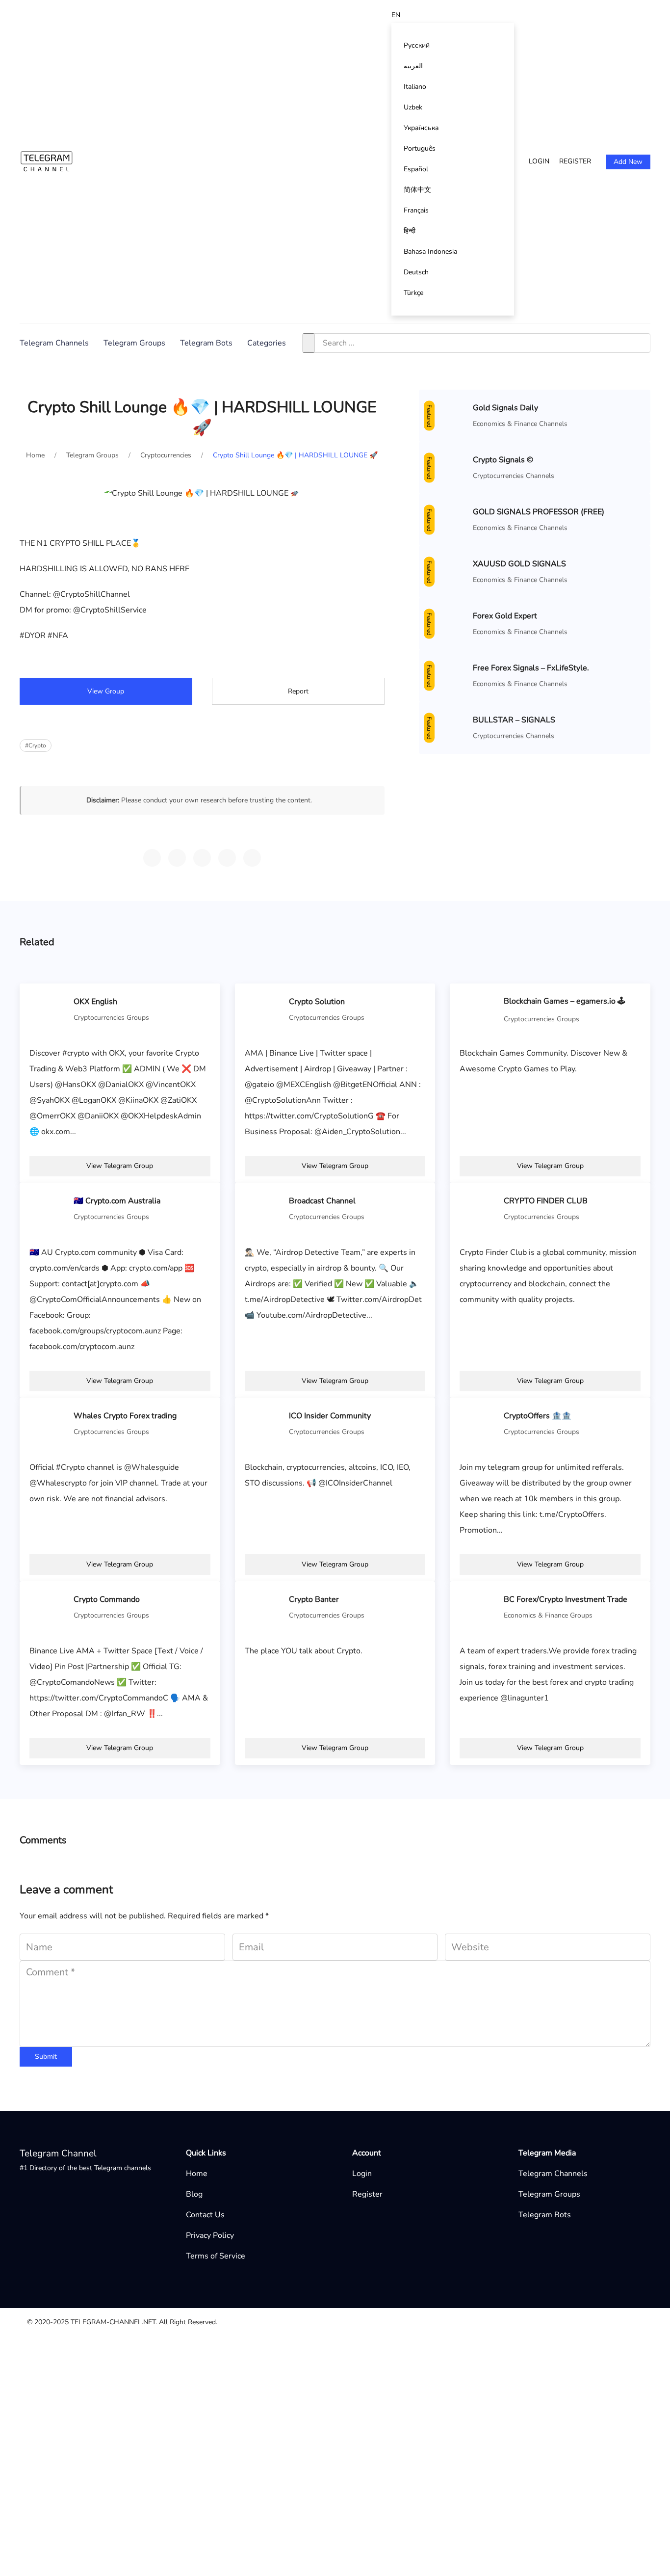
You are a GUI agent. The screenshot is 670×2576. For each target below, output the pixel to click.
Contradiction (340, 2392)
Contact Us (205, 2215)
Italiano (415, 87)
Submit (46, 2057)
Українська (421, 128)
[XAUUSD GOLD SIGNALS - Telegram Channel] (448, 571)
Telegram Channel (58, 2153)
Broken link (337, 2361)
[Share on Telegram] (152, 858)
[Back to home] (47, 161)
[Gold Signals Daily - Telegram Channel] (448, 415)
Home (197, 2174)
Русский (417, 45)
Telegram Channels (54, 343)
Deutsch (416, 272)
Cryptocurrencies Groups (111, 1018)
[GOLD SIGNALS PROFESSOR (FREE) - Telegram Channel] (448, 519)
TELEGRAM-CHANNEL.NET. (114, 2322)
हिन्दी (410, 231)
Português (420, 148)
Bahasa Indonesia (430, 252)
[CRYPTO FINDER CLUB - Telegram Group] (479, 1208)
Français (416, 210)
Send (444, 2510)
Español (416, 169)
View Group (106, 691)
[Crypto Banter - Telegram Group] (264, 1607)
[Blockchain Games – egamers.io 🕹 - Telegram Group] (479, 1009)
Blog (194, 2194)
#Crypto (36, 745)
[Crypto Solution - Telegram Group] (264, 1009)
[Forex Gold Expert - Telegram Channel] (448, 623)
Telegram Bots (206, 343)
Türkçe (413, 293)
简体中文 (417, 190)
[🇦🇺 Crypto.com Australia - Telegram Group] (49, 1208)
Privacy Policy (210, 2235)
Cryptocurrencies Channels (514, 476)
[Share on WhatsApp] (177, 858)
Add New (628, 162)
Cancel (396, 2510)
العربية (413, 66)
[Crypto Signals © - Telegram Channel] (448, 467)
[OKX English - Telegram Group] (49, 1009)
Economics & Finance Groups (548, 1615)
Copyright (334, 2377)
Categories (267, 343)
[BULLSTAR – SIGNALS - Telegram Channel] (448, 727)
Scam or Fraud (342, 2408)
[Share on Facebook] (227, 858)
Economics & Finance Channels (520, 424)
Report (298, 691)
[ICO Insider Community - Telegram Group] (264, 1423)
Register (575, 161)
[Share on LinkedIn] (252, 858)
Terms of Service (216, 2256)
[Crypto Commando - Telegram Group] (49, 1607)
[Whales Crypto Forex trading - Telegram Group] (49, 1423)
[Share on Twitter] (202, 858)
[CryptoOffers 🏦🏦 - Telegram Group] (479, 1423)
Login (539, 161)
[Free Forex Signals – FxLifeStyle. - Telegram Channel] (448, 675)
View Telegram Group (120, 1166)
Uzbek (413, 107)
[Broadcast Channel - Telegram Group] (264, 1208)
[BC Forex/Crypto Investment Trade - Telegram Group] (479, 1607)
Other (327, 2345)
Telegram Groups (134, 343)
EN (396, 15)
